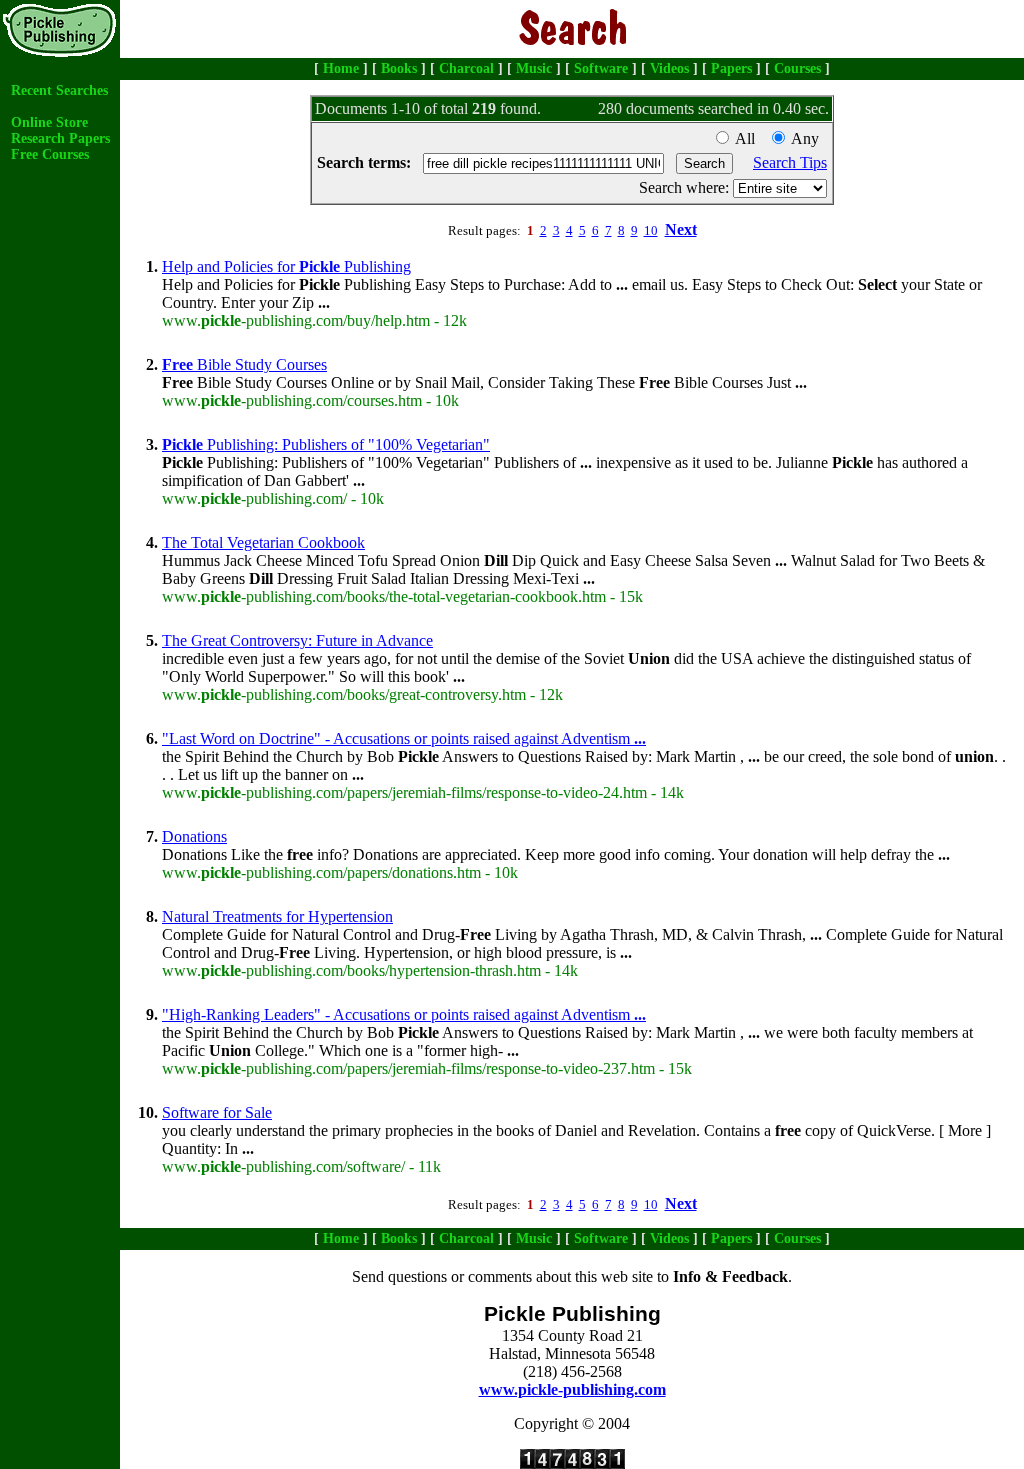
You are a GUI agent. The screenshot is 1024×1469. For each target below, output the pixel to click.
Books (399, 68)
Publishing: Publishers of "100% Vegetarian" (326, 444)
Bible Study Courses (244, 364)
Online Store (49, 122)
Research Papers (60, 138)
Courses (797, 68)
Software (601, 68)
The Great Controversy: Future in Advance (297, 640)
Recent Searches (59, 90)
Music (534, 68)
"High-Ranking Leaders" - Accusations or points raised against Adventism (404, 1014)
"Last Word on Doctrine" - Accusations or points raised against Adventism (404, 738)
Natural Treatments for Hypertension (277, 916)
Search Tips (790, 162)
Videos (669, 68)
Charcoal (466, 68)
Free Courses (50, 154)
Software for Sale (217, 1112)
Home (341, 68)
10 (651, 230)
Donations (194, 836)
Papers (731, 68)
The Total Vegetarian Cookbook (263, 542)
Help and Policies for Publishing (286, 266)
